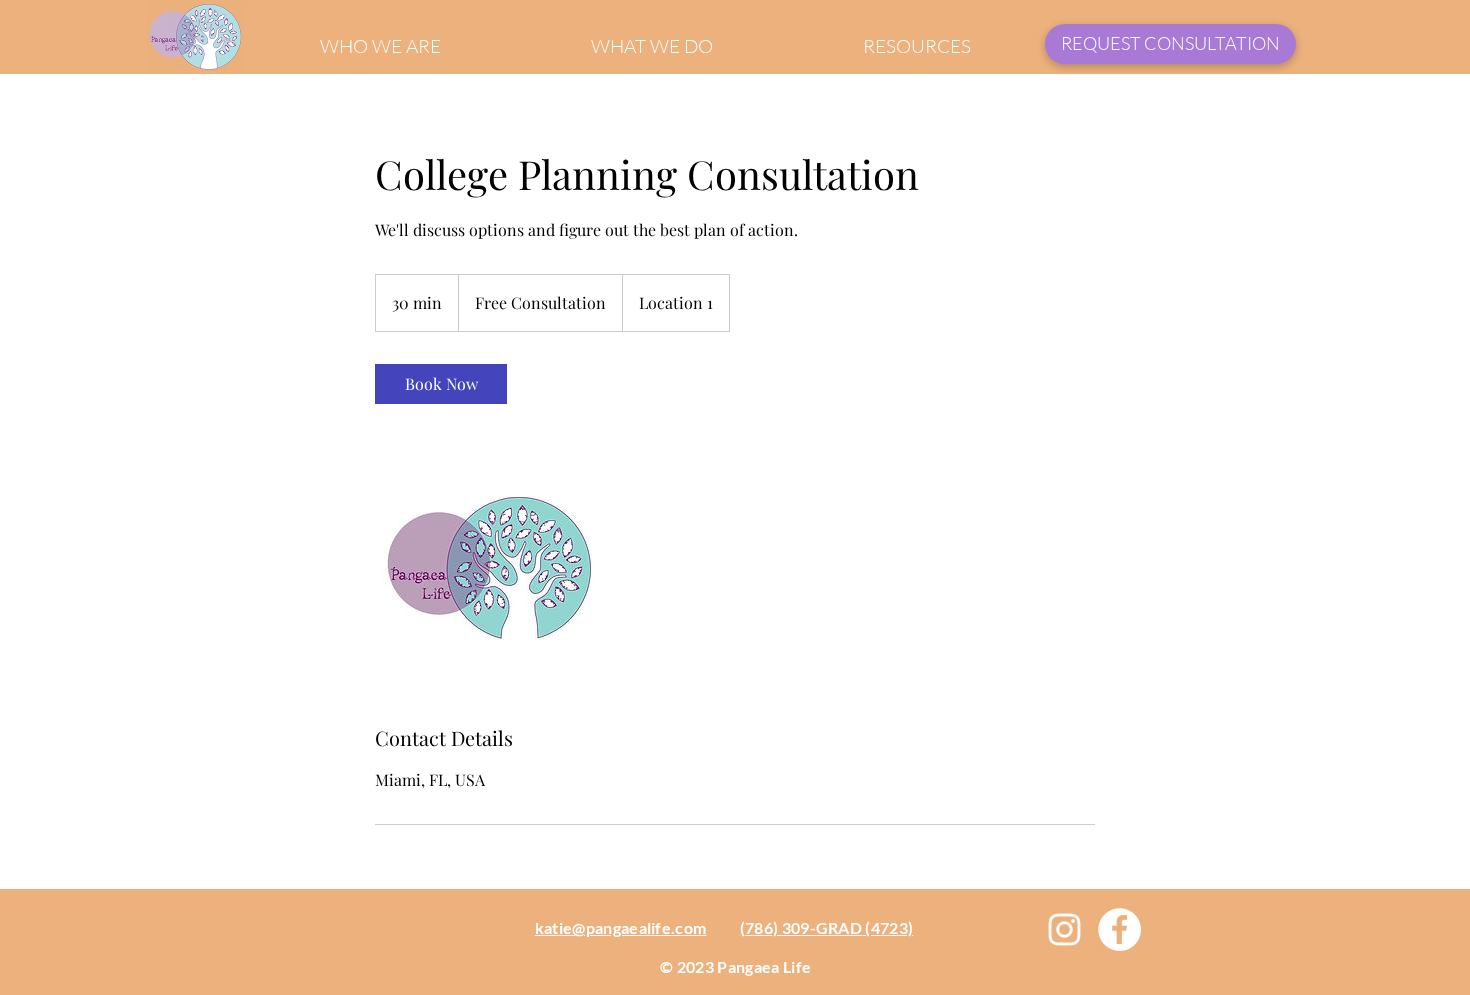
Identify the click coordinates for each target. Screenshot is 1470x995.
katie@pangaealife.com (621, 927)
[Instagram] (1064, 929)
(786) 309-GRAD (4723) (827, 927)
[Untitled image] (491, 564)
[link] (441, 384)
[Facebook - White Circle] (1119, 929)
